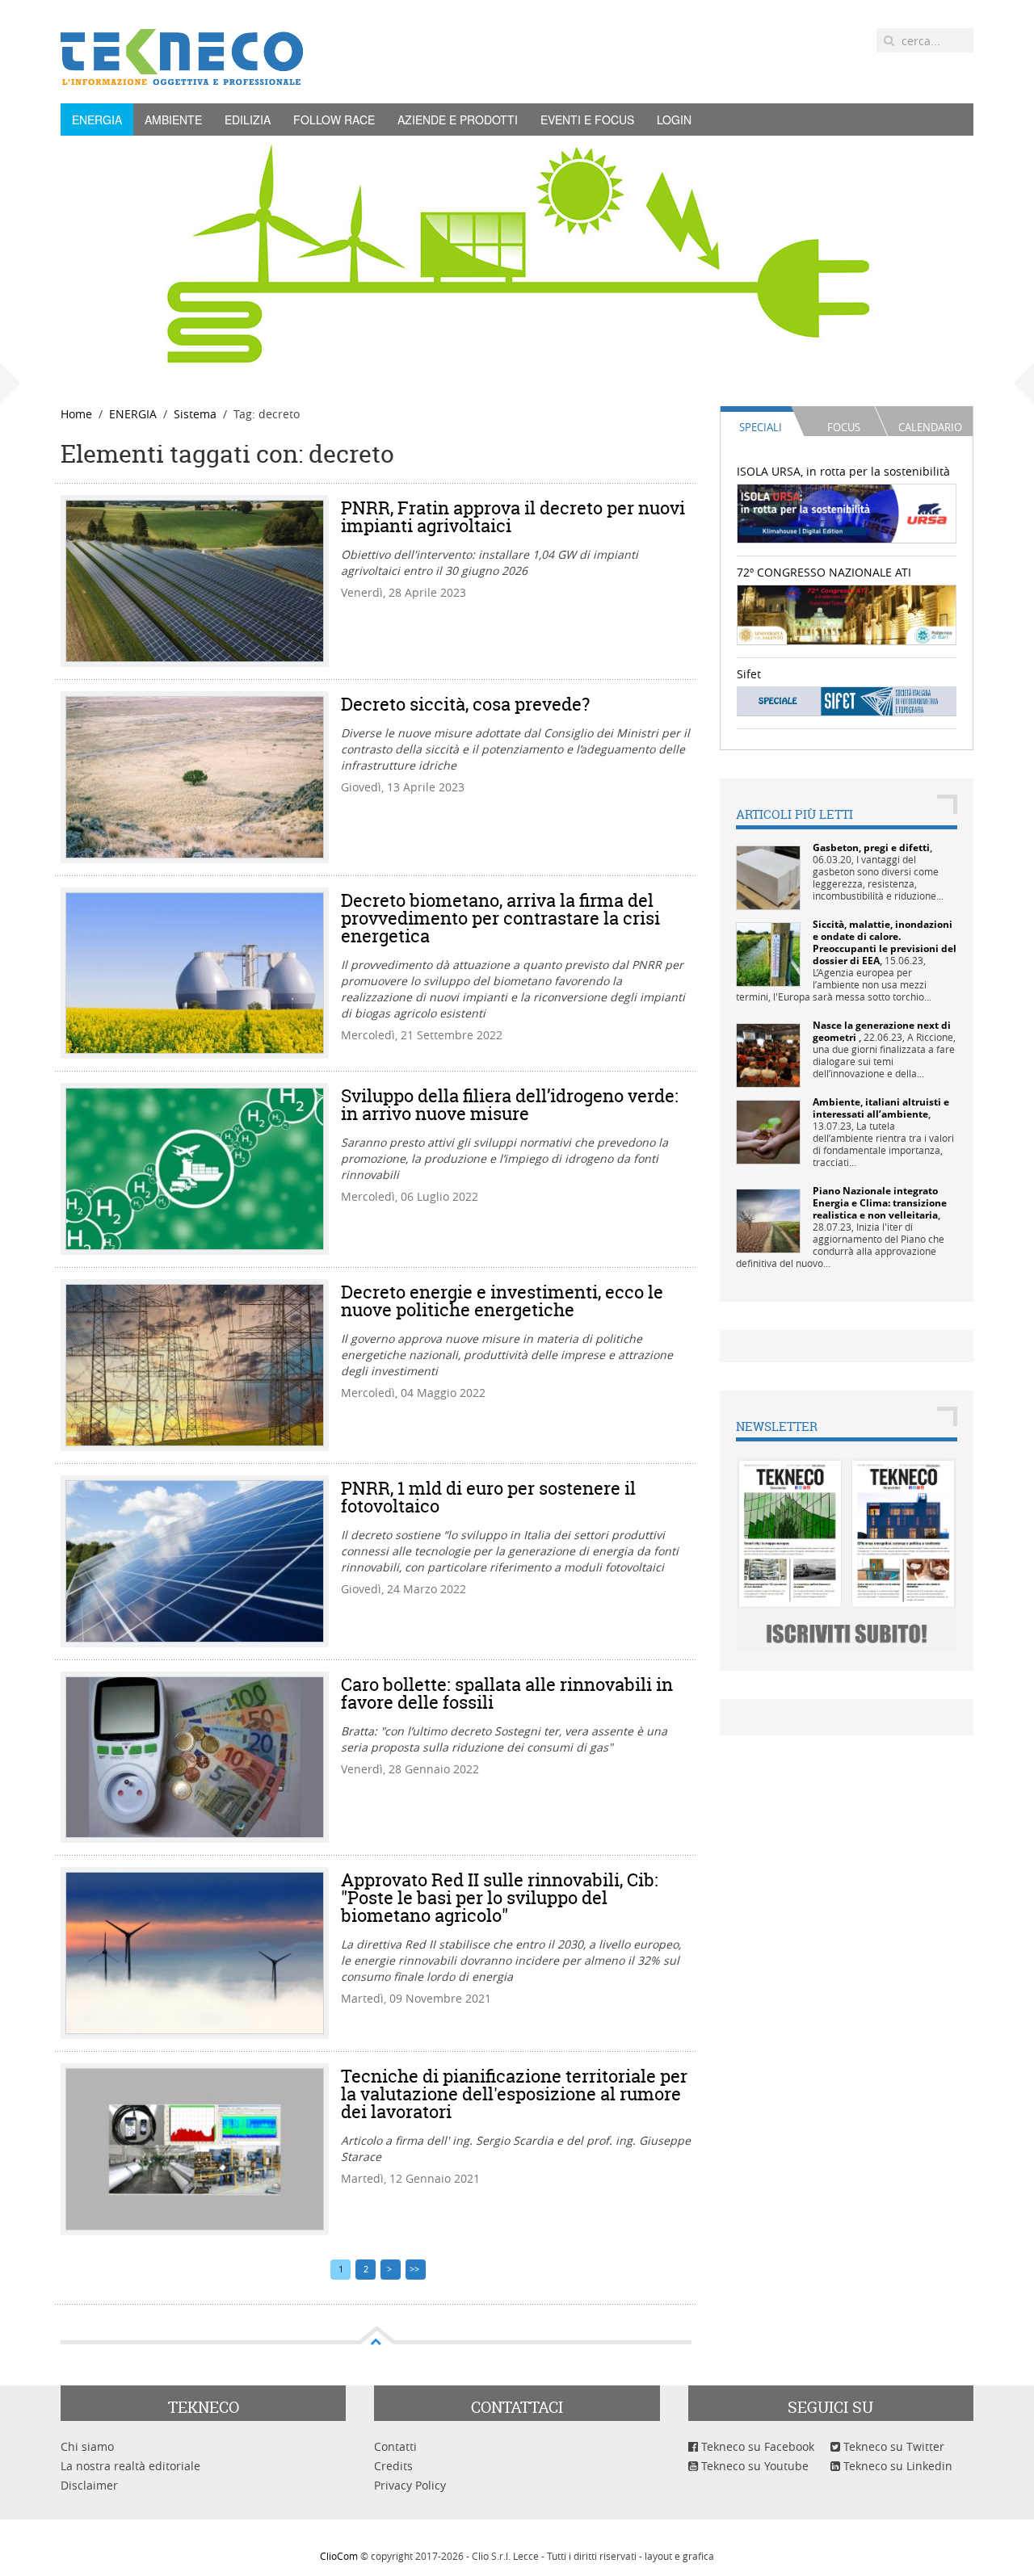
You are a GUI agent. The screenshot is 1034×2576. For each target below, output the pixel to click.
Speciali (761, 427)
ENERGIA (97, 120)
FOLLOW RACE (334, 120)
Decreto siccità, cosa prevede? (465, 704)
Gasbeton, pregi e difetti (871, 847)
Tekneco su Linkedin (896, 2466)
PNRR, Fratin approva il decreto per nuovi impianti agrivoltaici (513, 517)
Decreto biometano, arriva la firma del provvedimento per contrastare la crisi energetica (500, 918)
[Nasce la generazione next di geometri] (768, 1054)
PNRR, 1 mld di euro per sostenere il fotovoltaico (488, 1497)
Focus (844, 427)
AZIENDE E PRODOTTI (458, 120)
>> (416, 2269)
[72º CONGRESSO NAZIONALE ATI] (847, 613)
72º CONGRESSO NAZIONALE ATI (824, 572)
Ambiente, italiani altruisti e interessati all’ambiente (881, 1108)
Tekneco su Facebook (756, 2446)
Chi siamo (87, 2446)
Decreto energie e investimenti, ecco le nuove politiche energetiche (502, 1301)
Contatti (395, 2446)
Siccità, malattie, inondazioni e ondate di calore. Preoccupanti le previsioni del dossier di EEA (885, 942)
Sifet (749, 674)
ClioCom (339, 2556)
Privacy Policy (410, 2485)
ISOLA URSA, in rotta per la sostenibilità (843, 471)
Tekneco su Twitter (892, 2446)
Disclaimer (89, 2485)
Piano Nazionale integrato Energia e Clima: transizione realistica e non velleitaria (880, 1203)
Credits (393, 2466)
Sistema (195, 414)
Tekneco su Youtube (753, 2466)
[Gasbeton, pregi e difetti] (768, 877)
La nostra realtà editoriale (130, 2466)
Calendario (930, 427)
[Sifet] (847, 701)
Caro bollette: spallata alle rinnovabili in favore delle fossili (507, 1693)
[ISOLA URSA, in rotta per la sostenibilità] (847, 512)
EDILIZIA (248, 120)
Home (76, 414)
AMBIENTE (173, 120)
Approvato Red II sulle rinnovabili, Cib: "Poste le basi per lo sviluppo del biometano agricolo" (500, 1898)
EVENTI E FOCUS (587, 120)
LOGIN (674, 120)
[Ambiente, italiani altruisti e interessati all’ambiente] (768, 1131)
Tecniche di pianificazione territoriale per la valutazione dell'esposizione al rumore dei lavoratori (514, 2094)
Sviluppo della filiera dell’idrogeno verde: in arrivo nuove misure (510, 1105)
